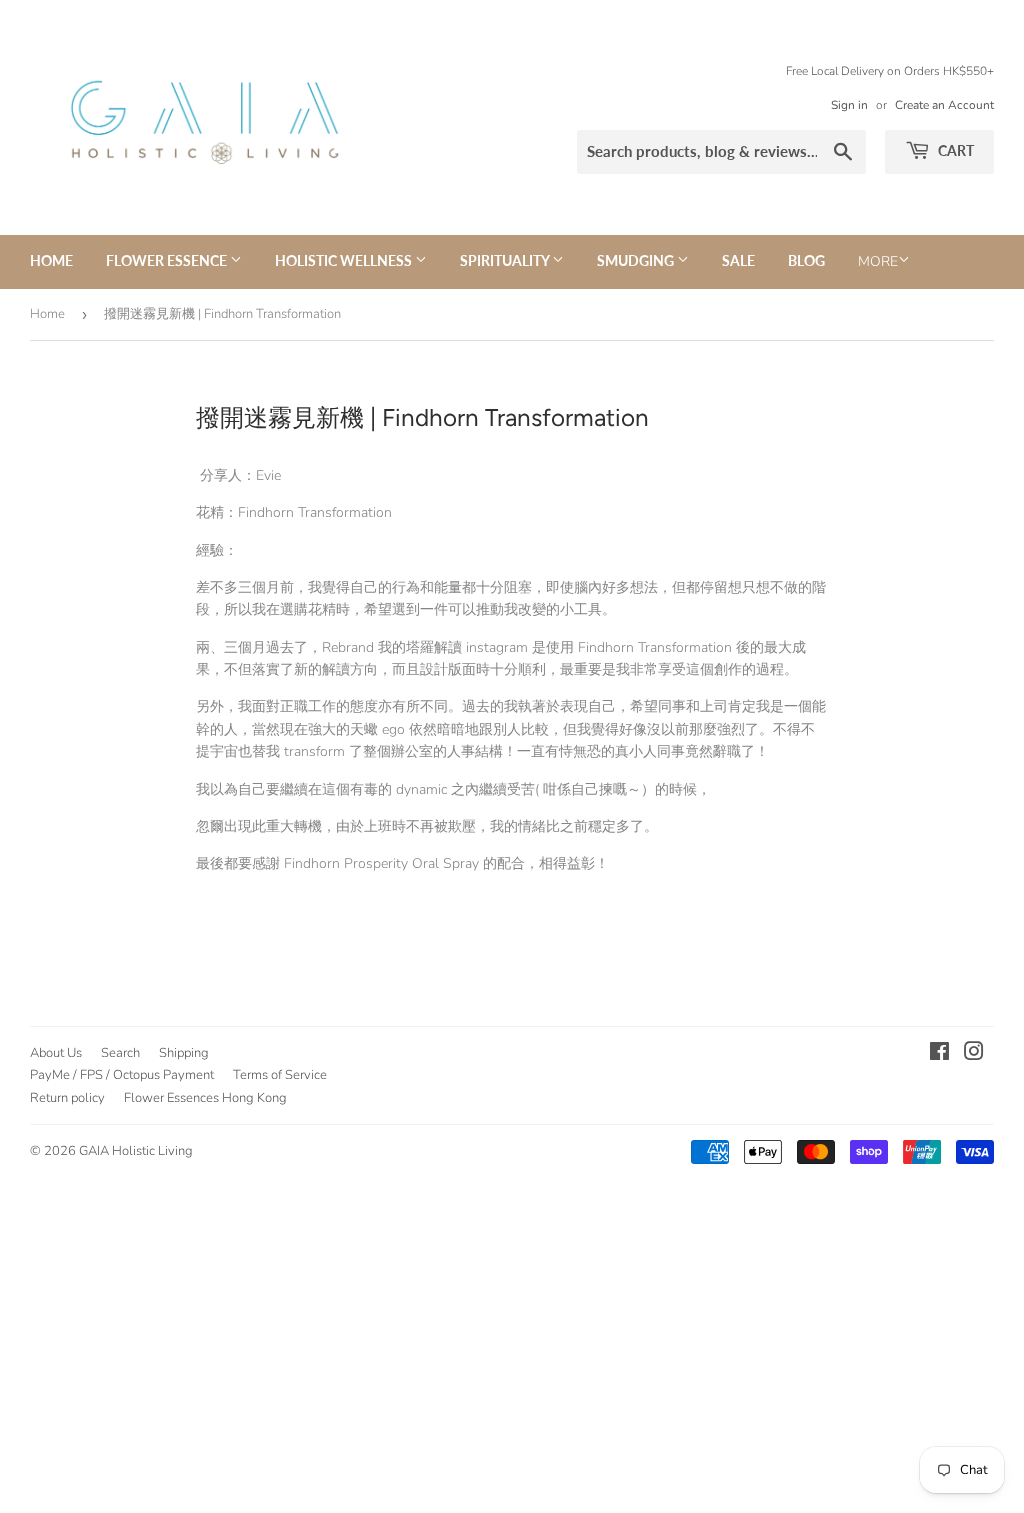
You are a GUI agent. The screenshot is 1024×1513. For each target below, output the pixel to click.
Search (120, 1053)
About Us (56, 1053)
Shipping (184, 1053)
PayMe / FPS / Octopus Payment (122, 1075)
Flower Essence (168, 260)
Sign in (849, 105)
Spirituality (506, 260)
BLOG (806, 260)
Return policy (67, 1098)
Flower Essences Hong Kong (205, 1098)
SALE (738, 260)
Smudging (637, 260)
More (878, 261)
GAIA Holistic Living (136, 1151)
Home (51, 260)
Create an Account (944, 105)
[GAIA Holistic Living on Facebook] (939, 1054)
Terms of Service (280, 1075)
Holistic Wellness (345, 260)
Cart (954, 150)
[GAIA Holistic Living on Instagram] (974, 1054)
